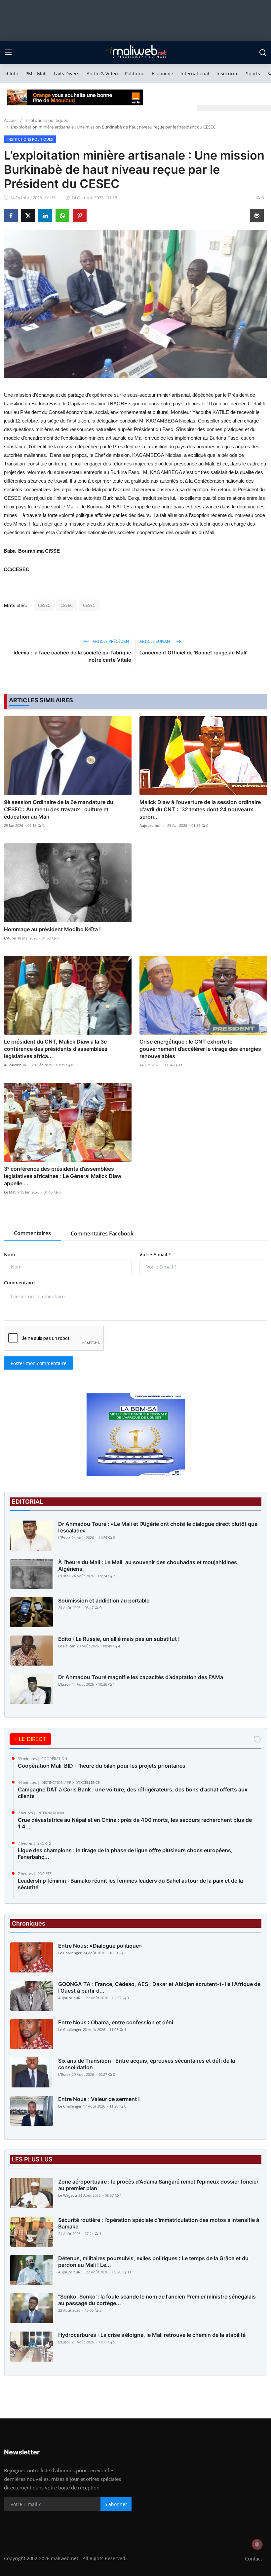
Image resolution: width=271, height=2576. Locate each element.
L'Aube (10, 938)
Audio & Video (102, 74)
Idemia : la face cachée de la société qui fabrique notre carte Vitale (72, 656)
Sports (253, 74)
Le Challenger (70, 1953)
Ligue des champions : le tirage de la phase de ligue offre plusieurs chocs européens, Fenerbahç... (125, 1854)
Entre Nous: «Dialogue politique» (100, 1946)
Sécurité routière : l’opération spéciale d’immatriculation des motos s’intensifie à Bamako (159, 2223)
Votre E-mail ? (155, 1254)
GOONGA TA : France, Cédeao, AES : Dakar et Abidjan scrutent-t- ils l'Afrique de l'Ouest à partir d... (159, 1987)
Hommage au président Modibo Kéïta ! (52, 929)
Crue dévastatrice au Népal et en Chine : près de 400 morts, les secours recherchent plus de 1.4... (135, 1823)
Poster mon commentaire (39, 1363)
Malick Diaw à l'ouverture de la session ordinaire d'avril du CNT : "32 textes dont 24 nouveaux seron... (200, 809)
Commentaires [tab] (32, 1233)
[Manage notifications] (257, 2544)
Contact (253, 2558)
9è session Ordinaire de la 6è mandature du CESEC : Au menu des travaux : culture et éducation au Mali (59, 809)
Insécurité (228, 74)
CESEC (44, 605)
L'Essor (64, 1538)
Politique (135, 74)
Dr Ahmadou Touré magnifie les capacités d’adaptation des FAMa (141, 1677)
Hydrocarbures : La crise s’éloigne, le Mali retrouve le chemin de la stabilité (152, 2335)
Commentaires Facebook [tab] (102, 1233)
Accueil (11, 120)
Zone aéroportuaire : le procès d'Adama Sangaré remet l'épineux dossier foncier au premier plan (158, 2185)
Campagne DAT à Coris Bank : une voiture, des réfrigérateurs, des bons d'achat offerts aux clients (133, 1793)
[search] (263, 53)
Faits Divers (67, 74)
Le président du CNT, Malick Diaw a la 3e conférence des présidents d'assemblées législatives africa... (56, 1049)
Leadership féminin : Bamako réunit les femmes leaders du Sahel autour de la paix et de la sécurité (130, 1884)
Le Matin (11, 1192)
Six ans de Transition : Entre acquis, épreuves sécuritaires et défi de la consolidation (147, 2064)
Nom (9, 1254)
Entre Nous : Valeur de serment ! (99, 2099)
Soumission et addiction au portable (104, 1601)
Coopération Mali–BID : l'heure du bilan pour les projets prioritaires (102, 1766)
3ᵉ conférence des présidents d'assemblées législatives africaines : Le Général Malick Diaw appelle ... (63, 1176)
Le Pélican (67, 1646)
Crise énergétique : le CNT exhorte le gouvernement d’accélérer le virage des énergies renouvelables (200, 1049)
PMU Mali (36, 74)
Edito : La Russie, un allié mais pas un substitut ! (119, 1639)
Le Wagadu (68, 2195)
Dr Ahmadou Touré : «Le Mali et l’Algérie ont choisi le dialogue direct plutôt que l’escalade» (158, 1527)
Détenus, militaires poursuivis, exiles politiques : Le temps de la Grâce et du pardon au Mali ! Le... (153, 2262)
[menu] (8, 53)
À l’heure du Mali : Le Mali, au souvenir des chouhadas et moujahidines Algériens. (148, 1565)
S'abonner (116, 2504)
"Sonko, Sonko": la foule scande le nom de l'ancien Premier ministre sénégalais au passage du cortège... (157, 2300)
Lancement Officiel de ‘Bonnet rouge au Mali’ (193, 653)
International (195, 74)
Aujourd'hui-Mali (153, 825)
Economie (162, 74)
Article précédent (111, 641)
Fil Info (11, 74)
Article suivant (156, 641)
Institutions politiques (46, 120)
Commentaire (19, 1283)
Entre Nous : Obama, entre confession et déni (116, 2022)
